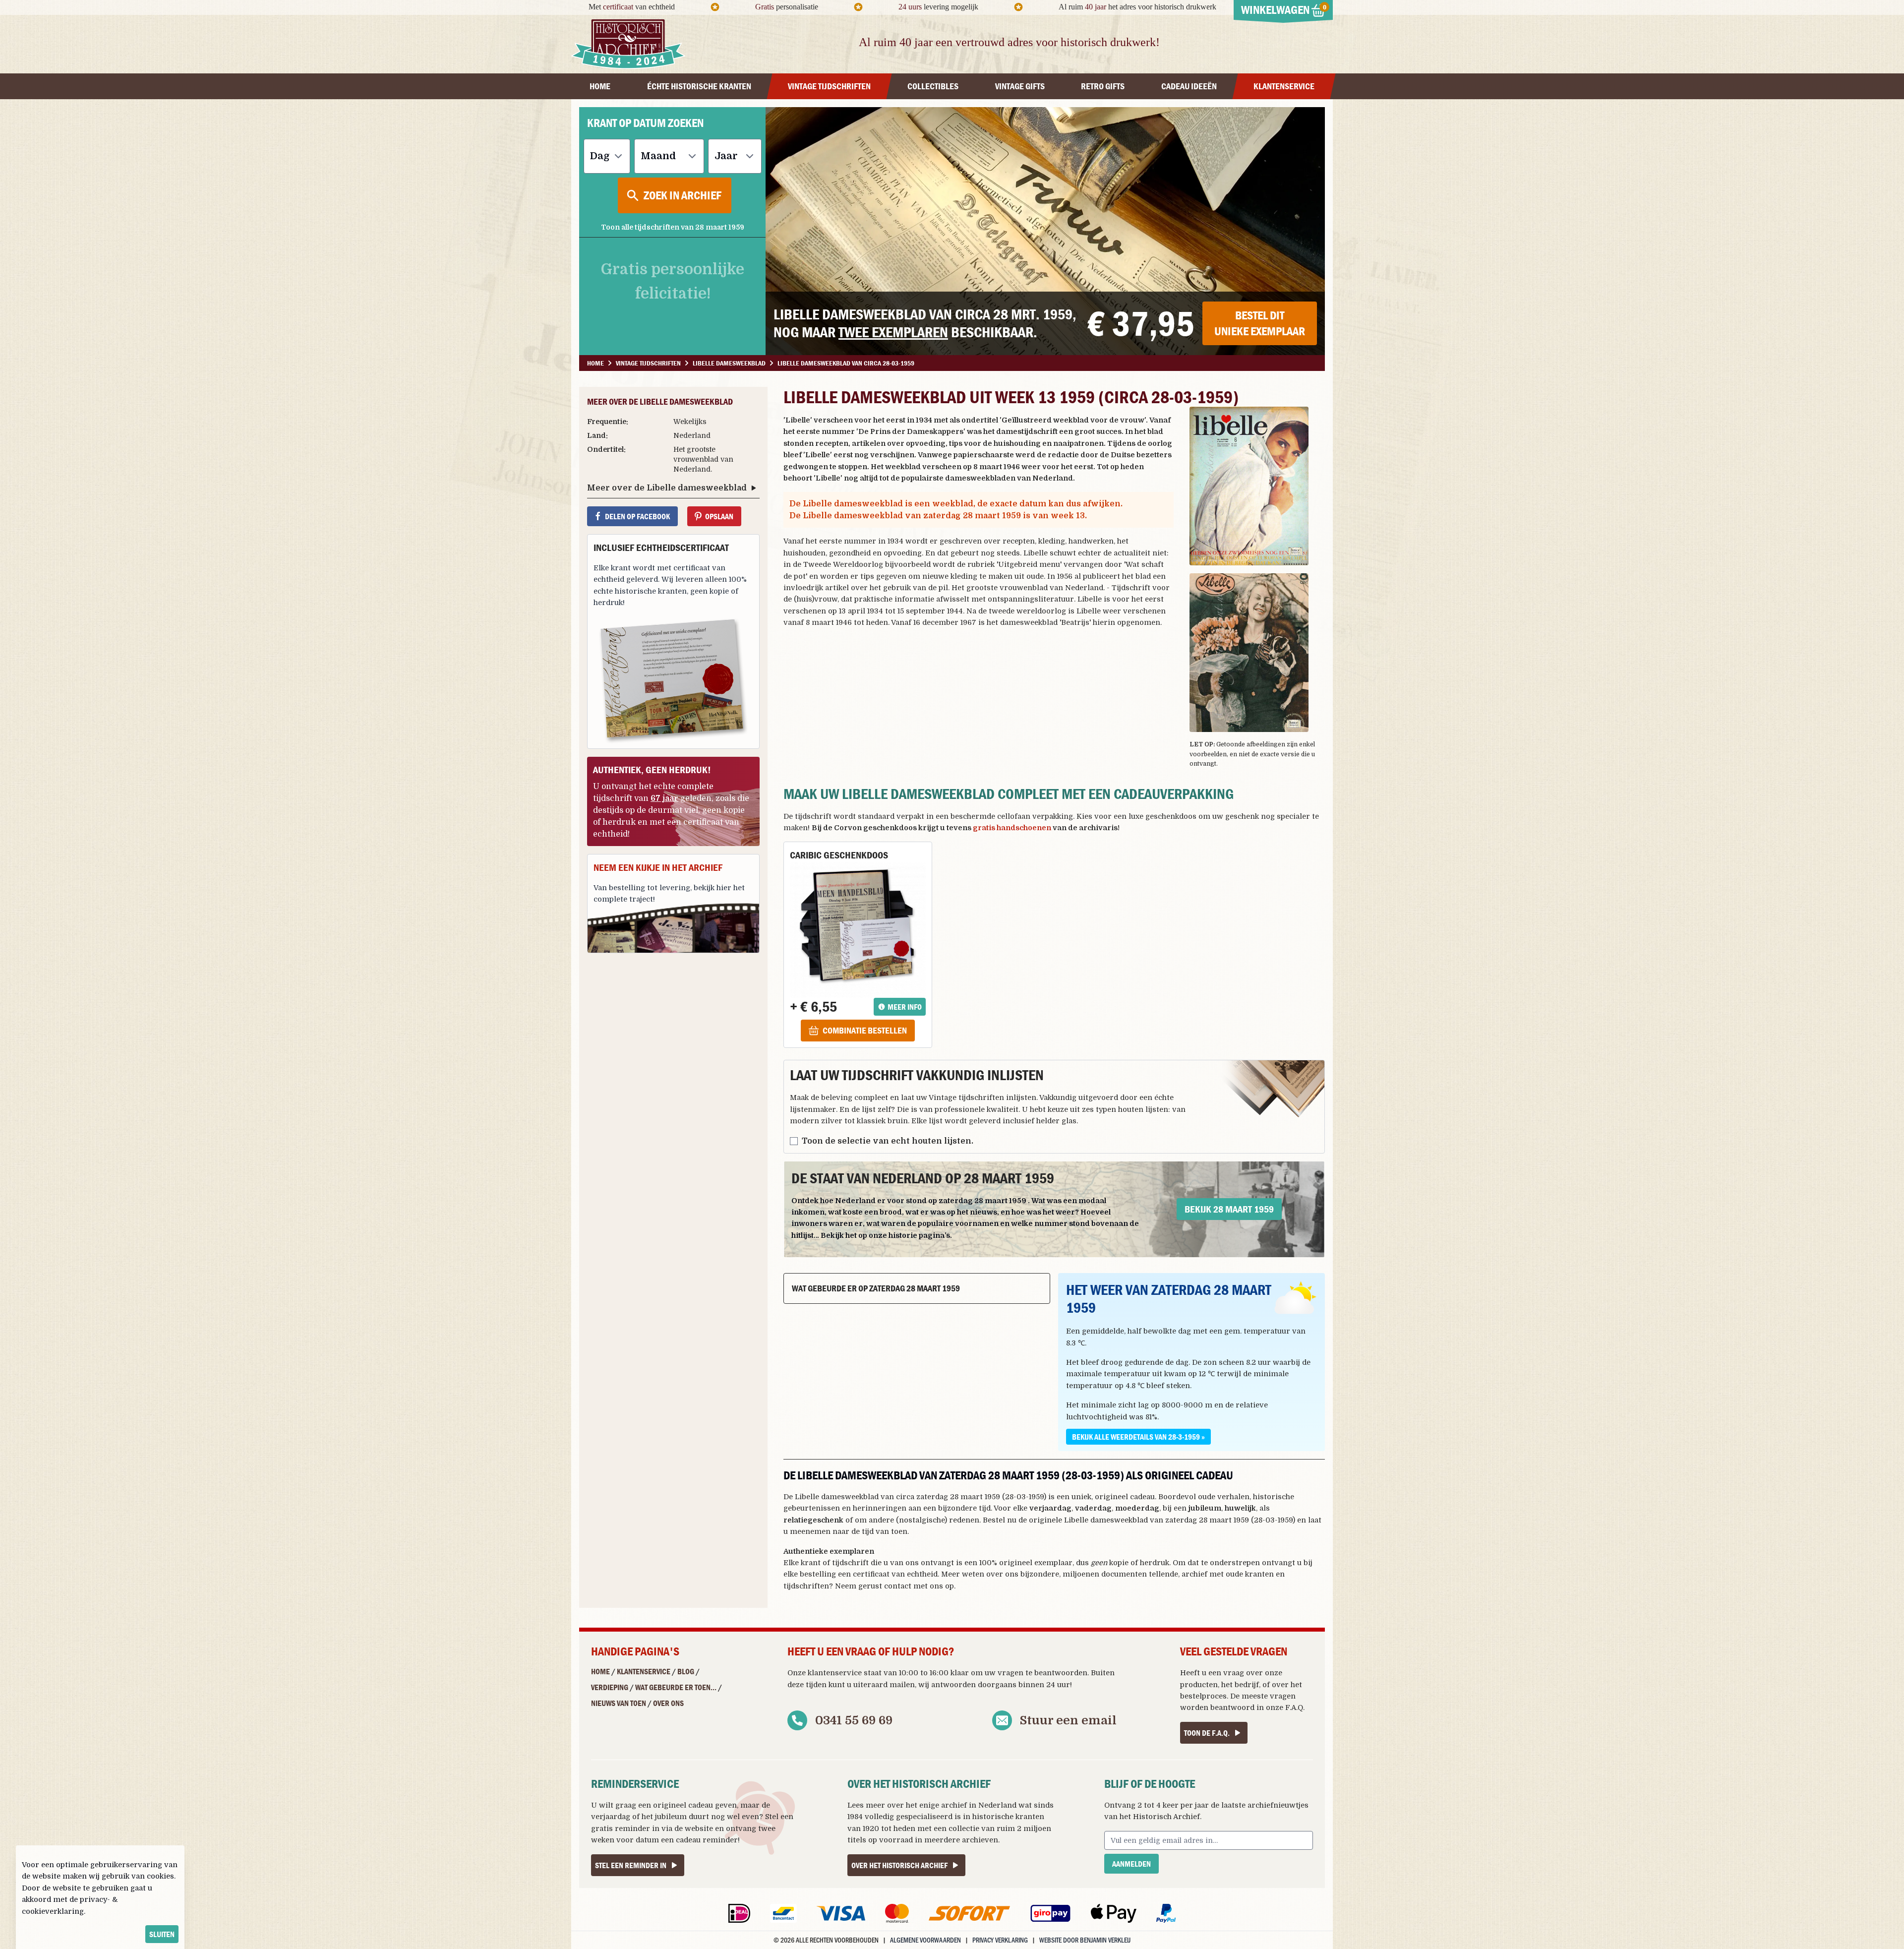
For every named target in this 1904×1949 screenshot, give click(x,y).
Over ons (668, 1703)
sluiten (162, 1934)
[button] (1257, 486)
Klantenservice (644, 1671)
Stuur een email (1068, 1720)
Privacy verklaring (1000, 1940)
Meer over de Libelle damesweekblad (667, 488)
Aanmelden (1131, 1864)
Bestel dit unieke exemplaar (1260, 323)
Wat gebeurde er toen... (676, 1687)
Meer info (905, 1007)
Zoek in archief (683, 195)
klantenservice (835, 1673)
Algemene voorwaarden (925, 1940)
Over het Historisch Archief (899, 1865)
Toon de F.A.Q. (1207, 1733)
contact (898, 1586)
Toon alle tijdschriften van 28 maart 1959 (673, 227)
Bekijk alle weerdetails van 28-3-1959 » (1138, 1437)
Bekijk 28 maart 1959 (1229, 1209)
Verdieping (610, 1687)
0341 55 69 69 (854, 1720)
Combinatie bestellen (865, 1030)
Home (600, 1671)
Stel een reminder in (631, 1865)
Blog (686, 1671)
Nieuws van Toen (619, 1703)
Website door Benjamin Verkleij (1085, 1940)
